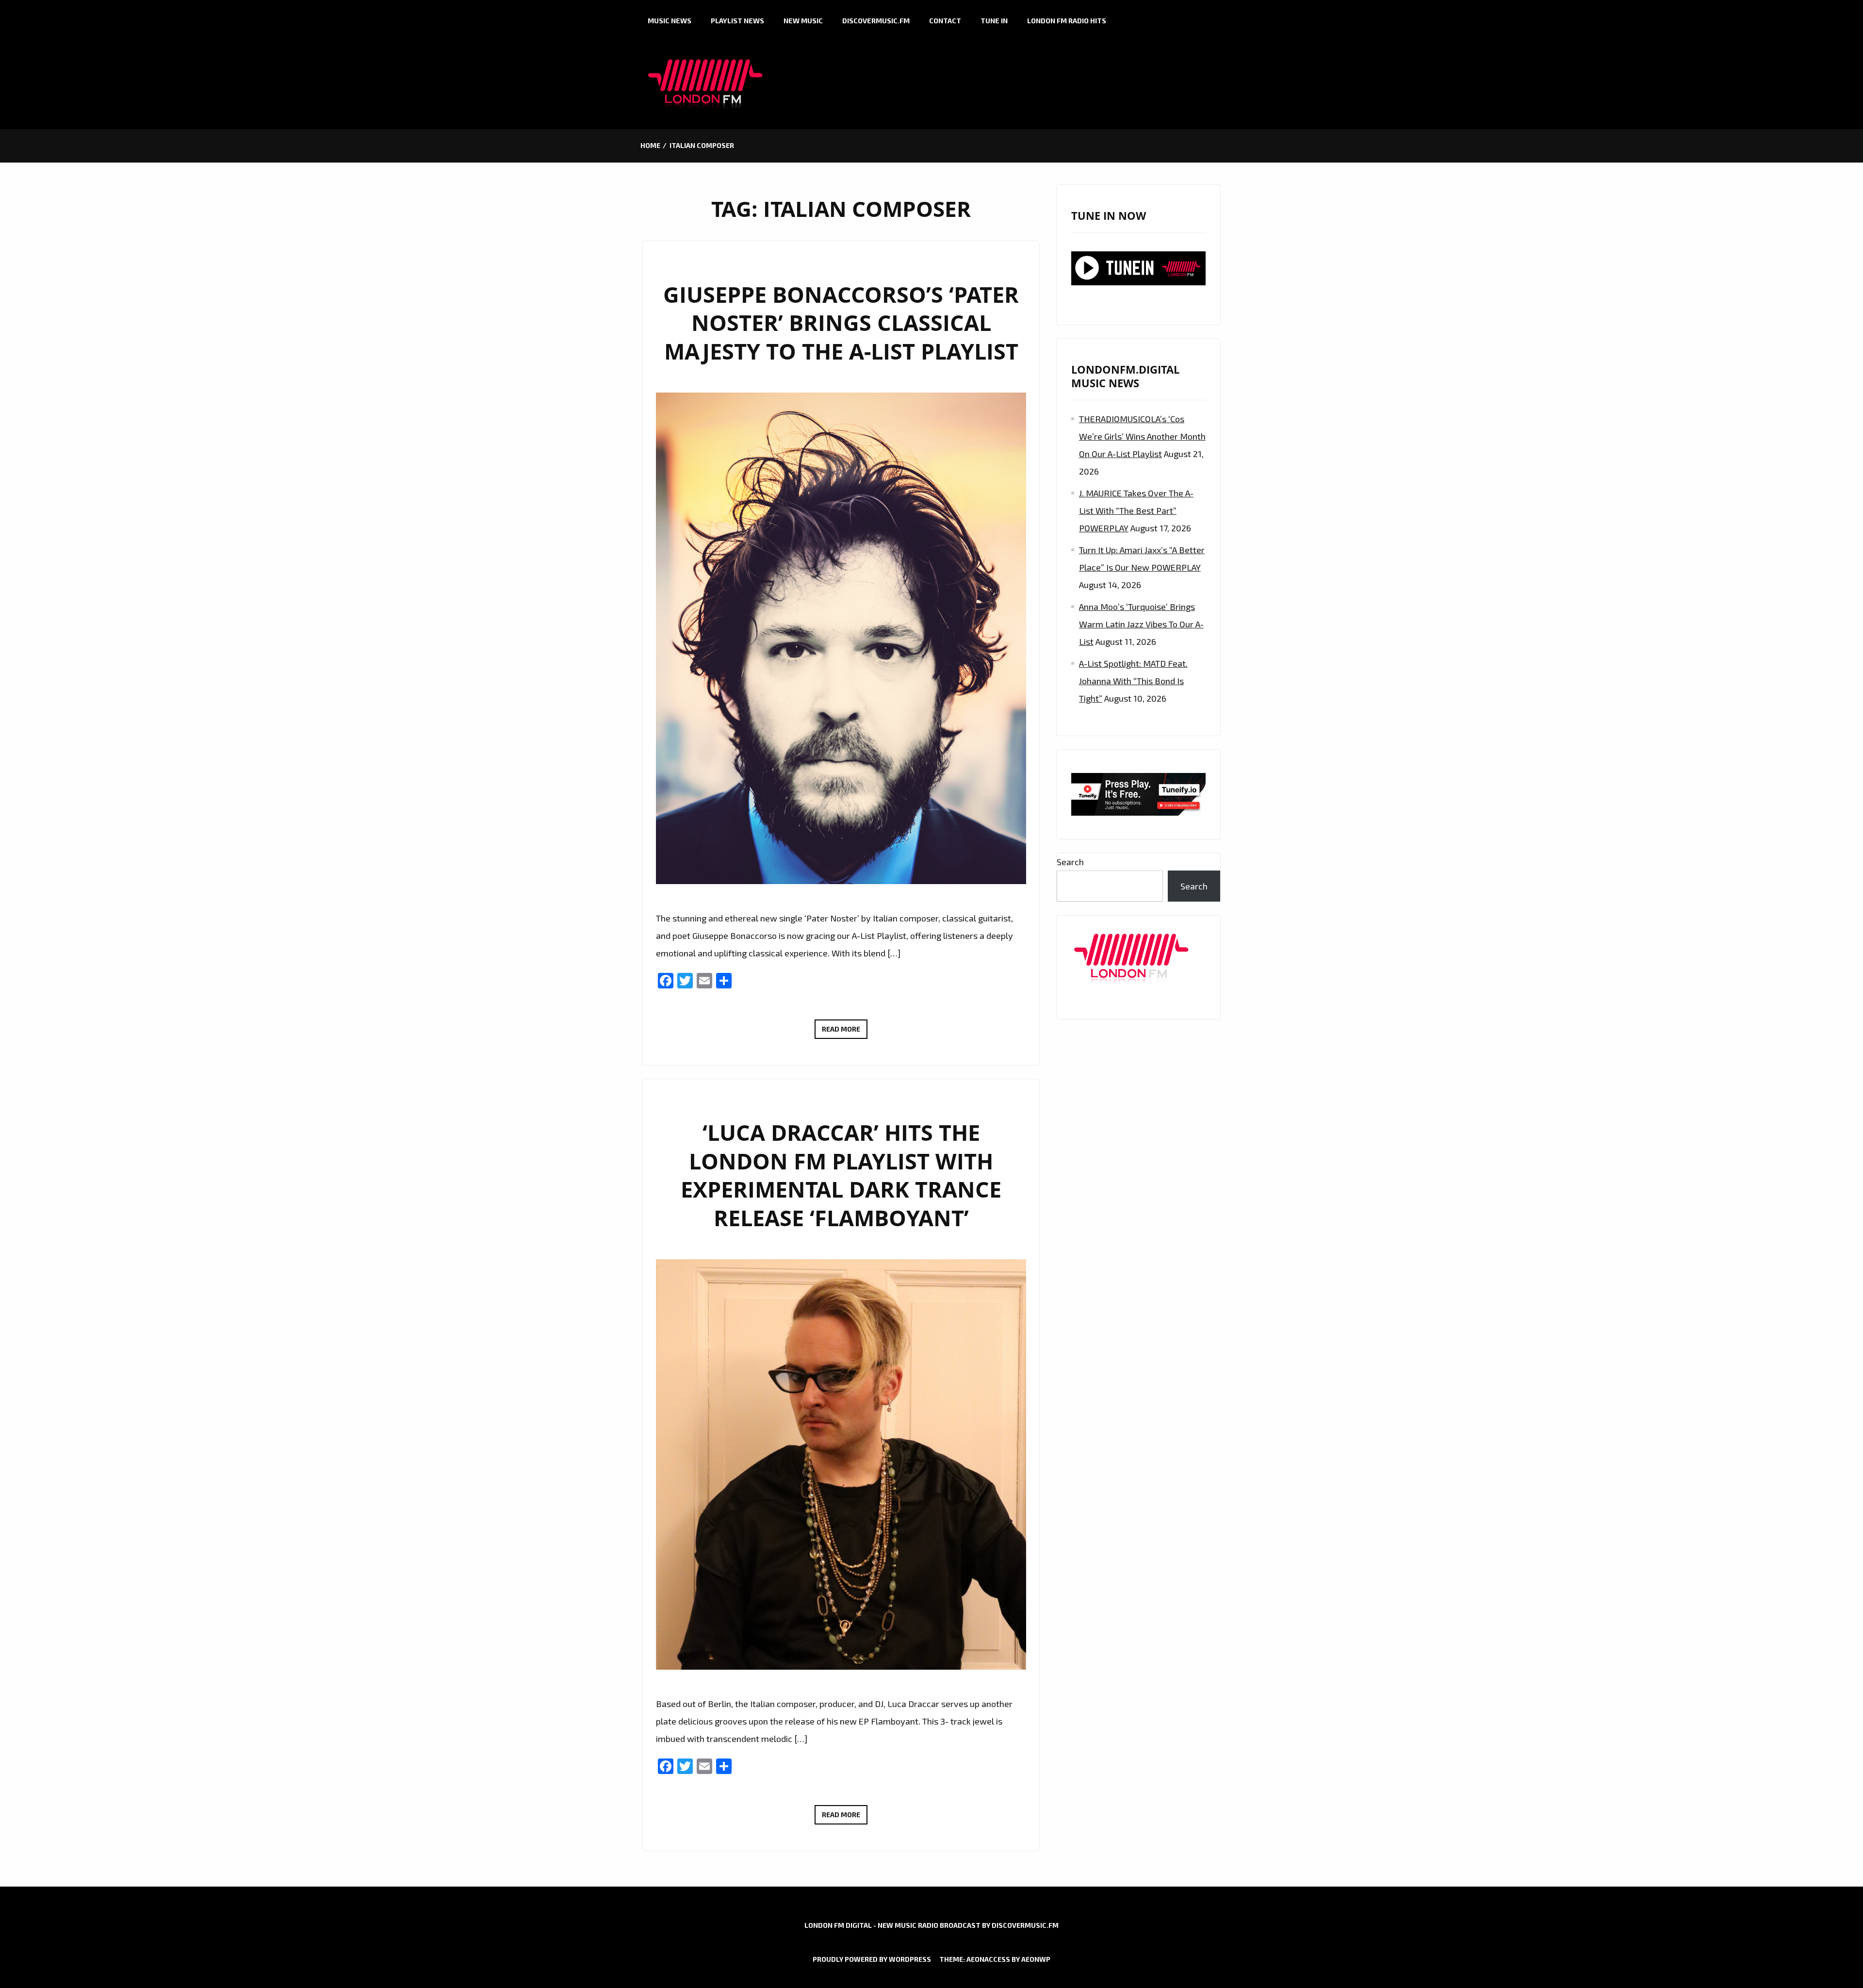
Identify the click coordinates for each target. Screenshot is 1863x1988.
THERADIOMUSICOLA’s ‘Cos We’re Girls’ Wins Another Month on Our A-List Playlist (1142, 436)
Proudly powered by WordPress (872, 1959)
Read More (845, 1032)
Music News (670, 21)
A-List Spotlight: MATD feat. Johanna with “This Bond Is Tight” (1133, 681)
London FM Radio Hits (1067, 21)
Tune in (994, 21)
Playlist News (737, 21)
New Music (803, 21)
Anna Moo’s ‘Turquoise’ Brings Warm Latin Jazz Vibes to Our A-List (1141, 624)
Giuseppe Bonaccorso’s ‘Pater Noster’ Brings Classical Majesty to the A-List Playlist (841, 323)
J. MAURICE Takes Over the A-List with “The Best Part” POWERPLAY (1136, 510)
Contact (945, 21)
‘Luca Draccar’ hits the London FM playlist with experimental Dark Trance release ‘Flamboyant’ (841, 1175)
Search (1070, 862)
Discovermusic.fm (876, 21)
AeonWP (1036, 1959)
